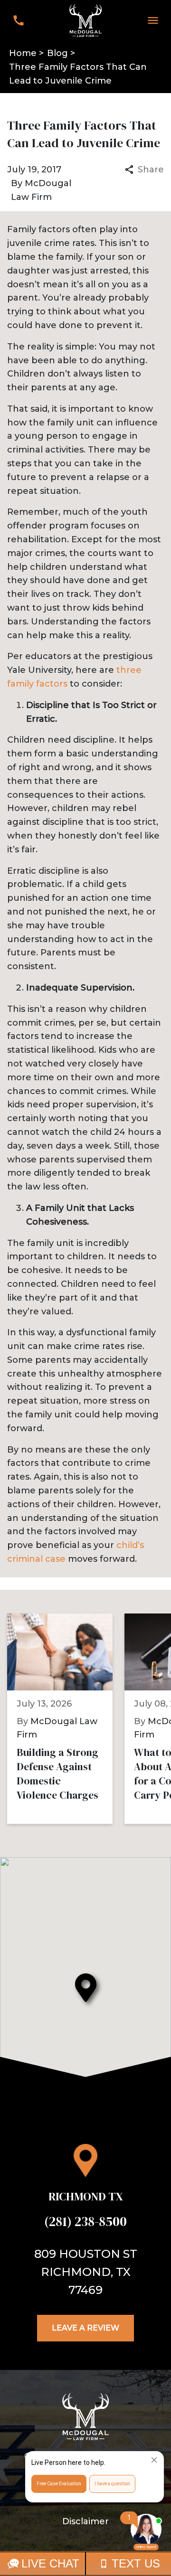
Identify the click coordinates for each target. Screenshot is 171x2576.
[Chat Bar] (85, 2564)
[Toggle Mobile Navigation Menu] (153, 20)
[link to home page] (85, 20)
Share (151, 170)
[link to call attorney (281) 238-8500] (18, 20)
